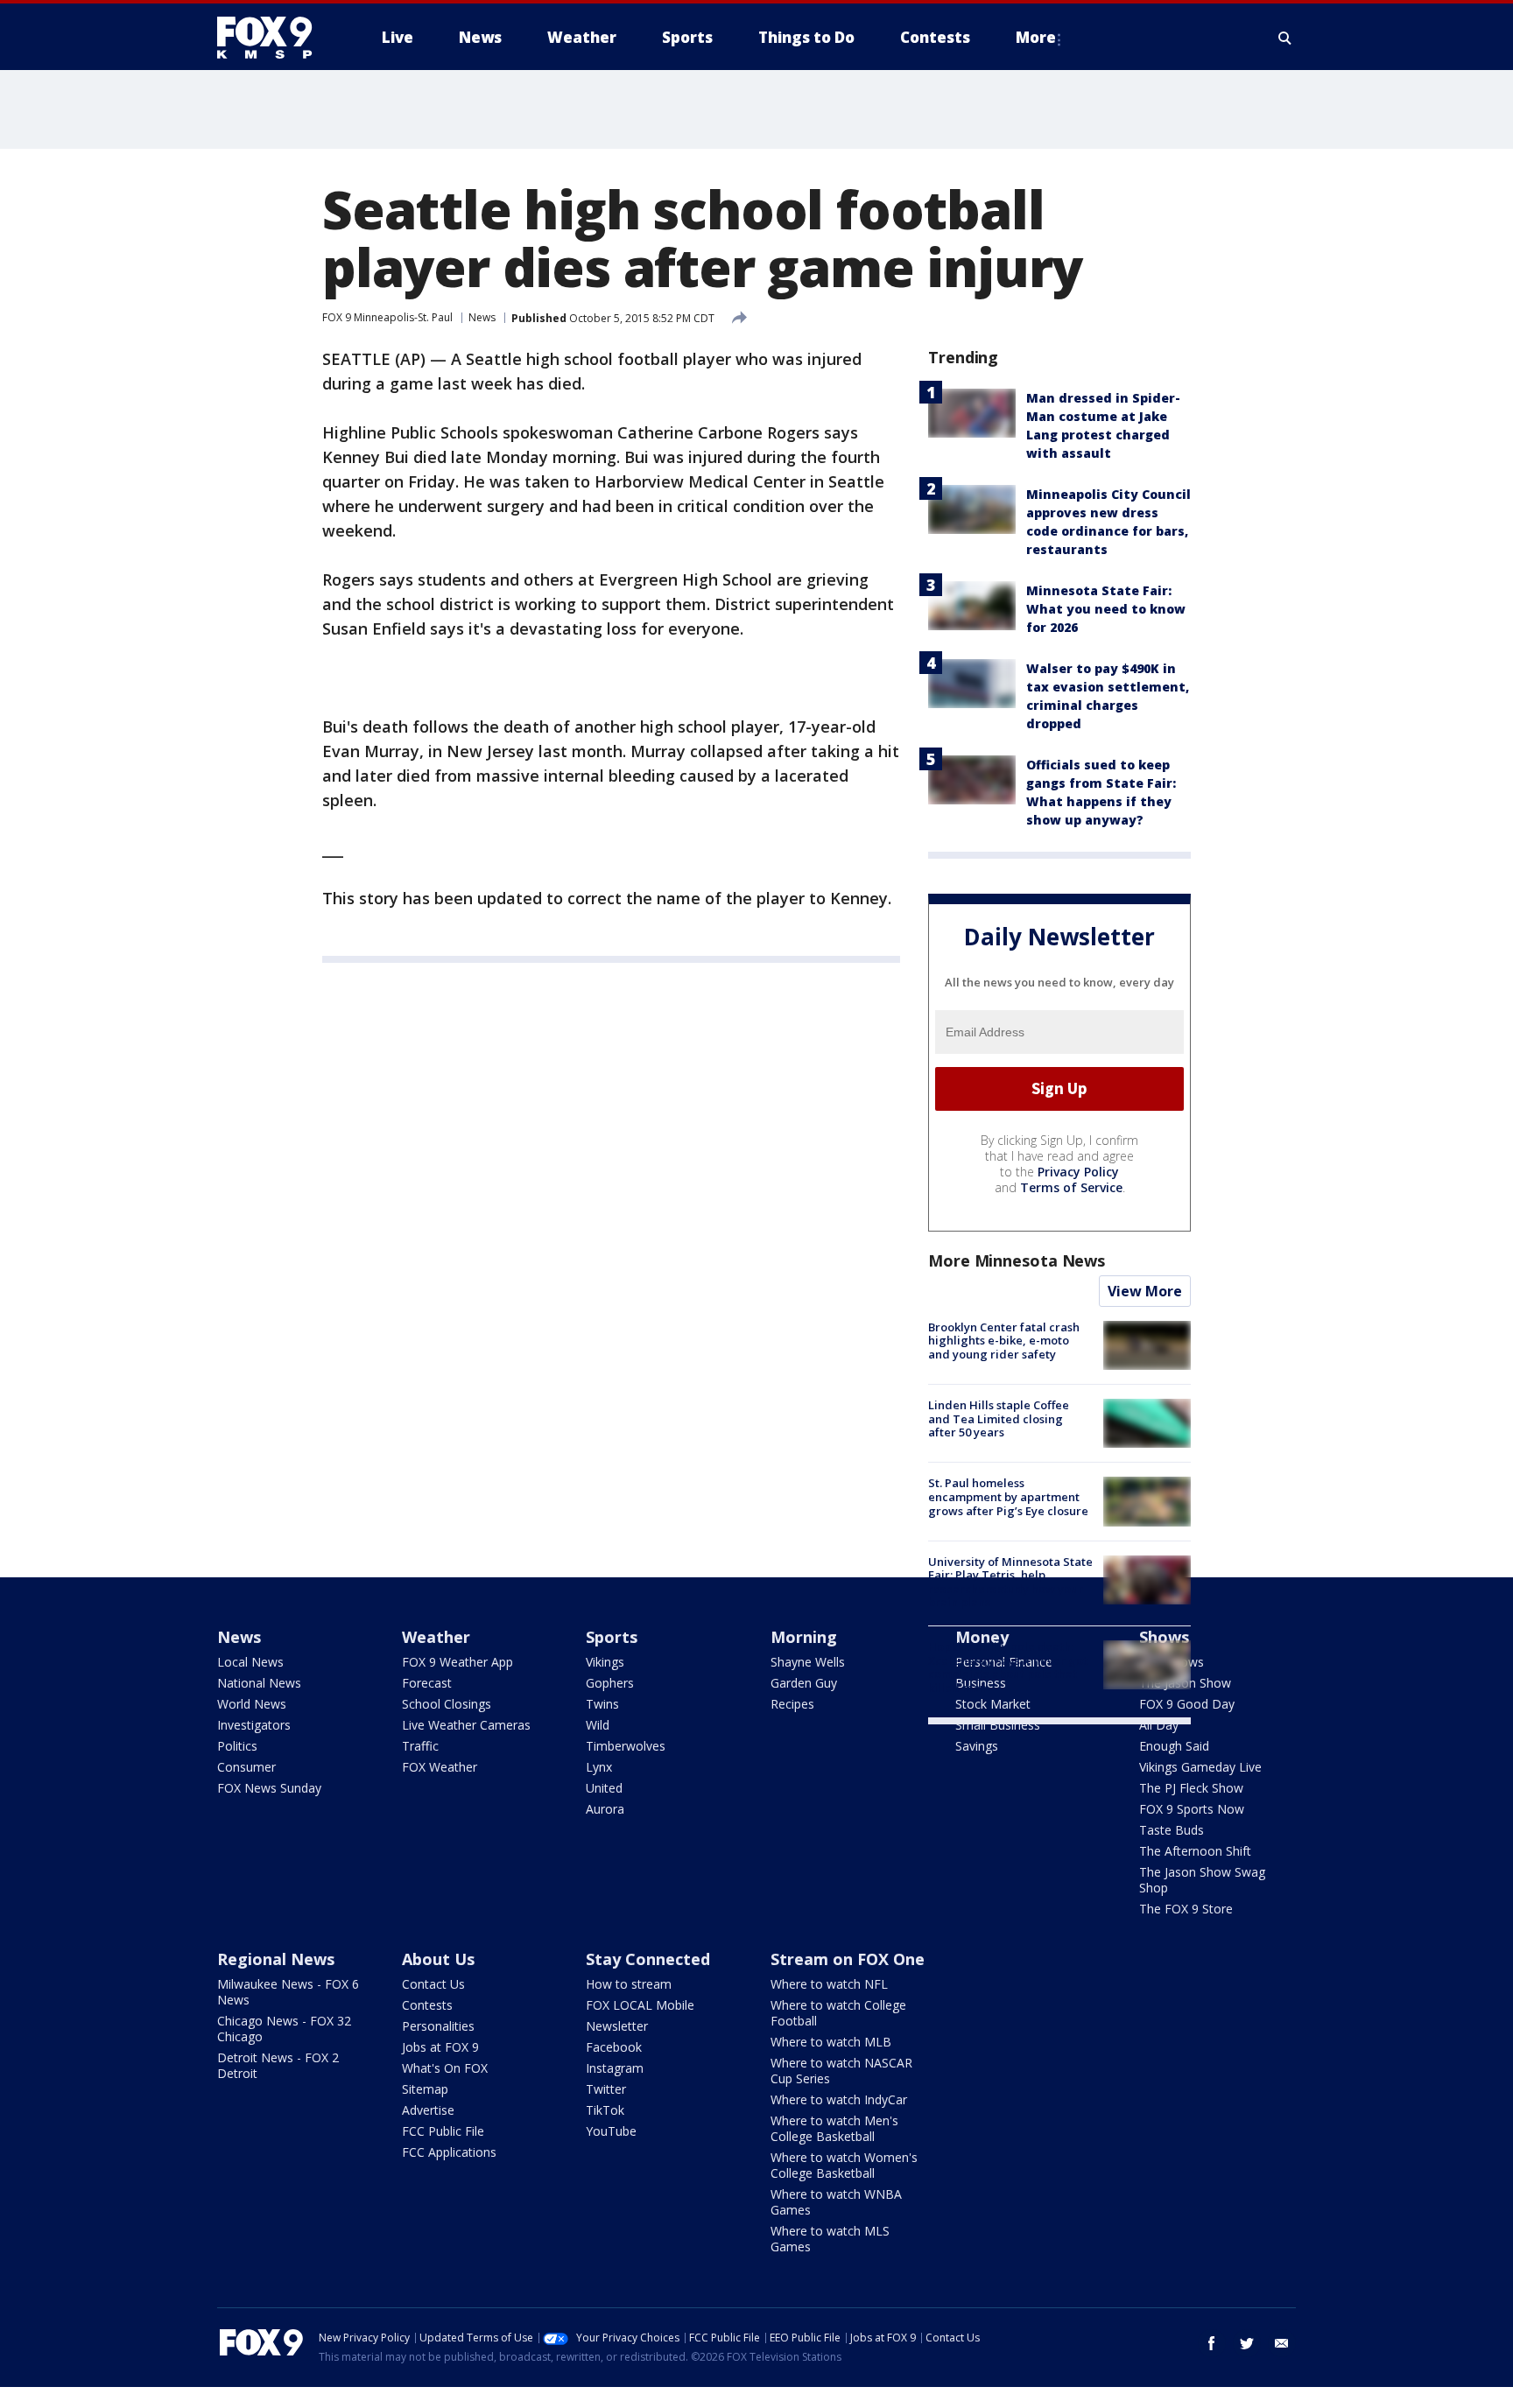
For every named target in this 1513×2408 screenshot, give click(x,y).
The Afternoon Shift (1195, 1851)
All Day (1159, 1725)
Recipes (792, 1704)
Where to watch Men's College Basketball (834, 2128)
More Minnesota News (1017, 1260)
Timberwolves (626, 1746)
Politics (237, 1746)
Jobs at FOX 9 (440, 2047)
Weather (436, 1637)
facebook (1212, 2343)
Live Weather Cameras (466, 1725)
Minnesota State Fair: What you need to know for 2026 (1106, 609)
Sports (612, 1637)
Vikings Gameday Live (1200, 1767)
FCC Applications (449, 2152)
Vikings (605, 1662)
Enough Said (1174, 1746)
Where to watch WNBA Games (836, 2202)
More (1036, 37)
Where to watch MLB (831, 2042)
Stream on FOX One (848, 1959)
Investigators (254, 1725)
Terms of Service (1071, 1187)
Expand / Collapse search (1285, 38)
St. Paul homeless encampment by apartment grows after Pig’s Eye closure (1008, 1496)
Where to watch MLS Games (830, 2239)
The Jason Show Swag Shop (1202, 1880)
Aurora (605, 1809)
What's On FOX (445, 2068)
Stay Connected (648, 1959)
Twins (602, 1704)
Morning (804, 1637)
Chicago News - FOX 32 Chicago (284, 2029)
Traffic (420, 1746)
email (1282, 2343)
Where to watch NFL (829, 1984)
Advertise (428, 2110)
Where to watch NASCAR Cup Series (841, 2071)
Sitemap (425, 2089)
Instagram (615, 2068)
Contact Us (433, 1984)
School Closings (447, 1704)
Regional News (276, 1959)
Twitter (606, 2089)
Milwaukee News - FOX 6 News (288, 1992)
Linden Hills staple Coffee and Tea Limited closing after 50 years (999, 1418)
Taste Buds (1172, 1830)
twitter (1247, 2343)
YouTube (611, 2131)
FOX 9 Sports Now (1192, 1809)
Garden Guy (804, 1683)
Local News (250, 1662)
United (604, 1788)
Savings (977, 1746)
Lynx (599, 1767)
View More (1145, 1291)
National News (259, 1683)
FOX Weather (440, 1767)
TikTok (605, 2110)
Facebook (614, 2047)
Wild (598, 1725)
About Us (438, 1959)
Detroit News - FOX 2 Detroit (278, 2065)
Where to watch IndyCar (839, 2099)
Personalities (438, 2026)
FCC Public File (443, 2131)
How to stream (629, 1984)
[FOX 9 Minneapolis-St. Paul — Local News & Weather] (275, 38)
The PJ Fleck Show (1191, 1788)
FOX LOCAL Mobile (640, 2005)
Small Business (998, 1725)
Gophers (610, 1683)
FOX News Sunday (269, 1788)
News (482, 317)
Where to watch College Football (838, 2013)
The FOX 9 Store (1186, 1909)
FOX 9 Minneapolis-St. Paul (387, 317)
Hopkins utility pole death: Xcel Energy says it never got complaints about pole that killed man (1008, 1667)
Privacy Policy (1078, 1172)
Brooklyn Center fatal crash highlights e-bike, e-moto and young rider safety (1004, 1341)
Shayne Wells (808, 1662)
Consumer (246, 1767)
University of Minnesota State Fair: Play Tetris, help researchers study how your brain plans (1010, 1582)
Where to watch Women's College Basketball (844, 2165)
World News (252, 1704)
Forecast (427, 1683)
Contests (427, 2005)
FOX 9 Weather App (457, 1662)
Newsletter (617, 2026)
